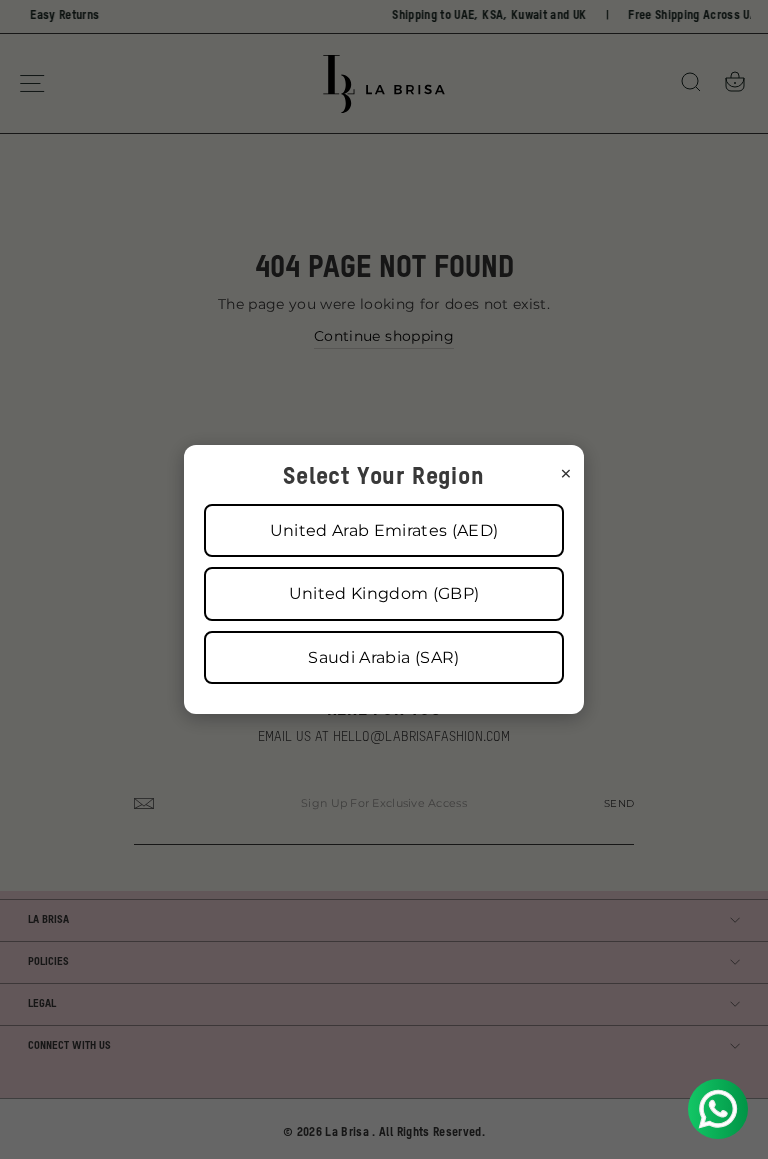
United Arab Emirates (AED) (384, 530)
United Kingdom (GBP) (384, 593)
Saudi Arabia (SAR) (383, 657)
